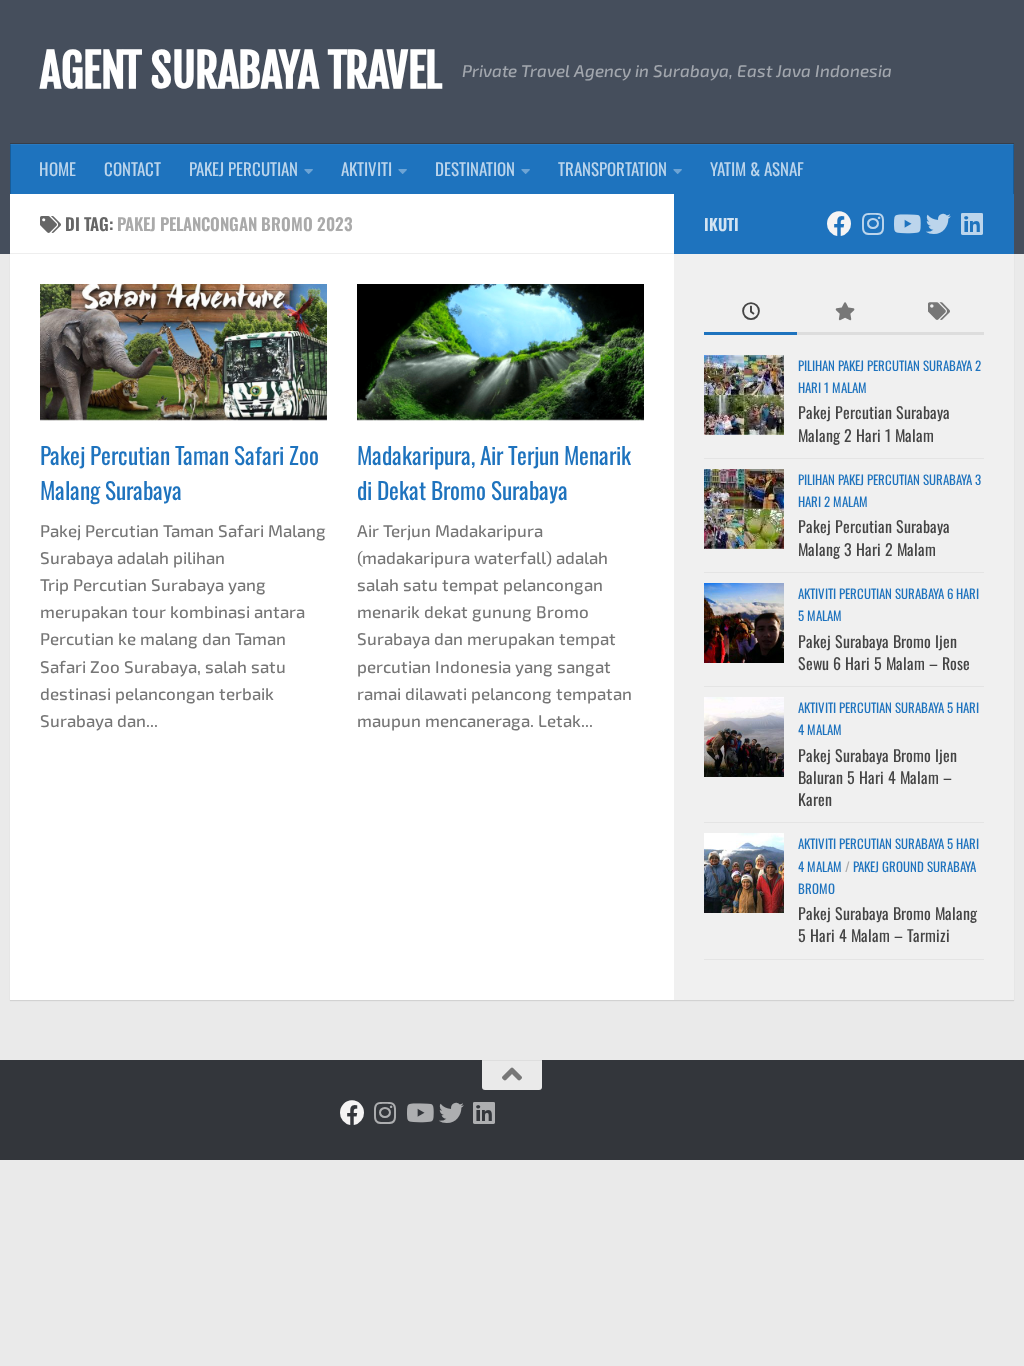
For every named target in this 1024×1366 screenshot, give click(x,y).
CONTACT (132, 168)
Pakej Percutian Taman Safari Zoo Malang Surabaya (179, 472)
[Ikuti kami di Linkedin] (971, 223)
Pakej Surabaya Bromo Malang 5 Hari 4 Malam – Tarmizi (887, 924)
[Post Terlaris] (843, 312)
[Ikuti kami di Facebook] (839, 223)
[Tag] (937, 312)
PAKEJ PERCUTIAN (243, 168)
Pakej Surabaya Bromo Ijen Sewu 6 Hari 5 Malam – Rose (884, 652)
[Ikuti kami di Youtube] (905, 223)
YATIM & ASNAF (757, 168)
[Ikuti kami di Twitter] (938, 223)
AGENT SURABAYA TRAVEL (241, 71)
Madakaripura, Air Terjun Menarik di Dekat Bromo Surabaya (494, 472)
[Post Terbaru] (750, 312)
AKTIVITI (366, 168)
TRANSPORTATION (612, 168)
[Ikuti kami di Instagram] (872, 223)
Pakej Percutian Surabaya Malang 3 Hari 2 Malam (874, 537)
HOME (57, 168)
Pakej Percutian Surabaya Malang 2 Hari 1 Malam (874, 423)
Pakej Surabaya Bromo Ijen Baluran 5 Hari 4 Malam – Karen (877, 777)
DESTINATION (475, 168)
